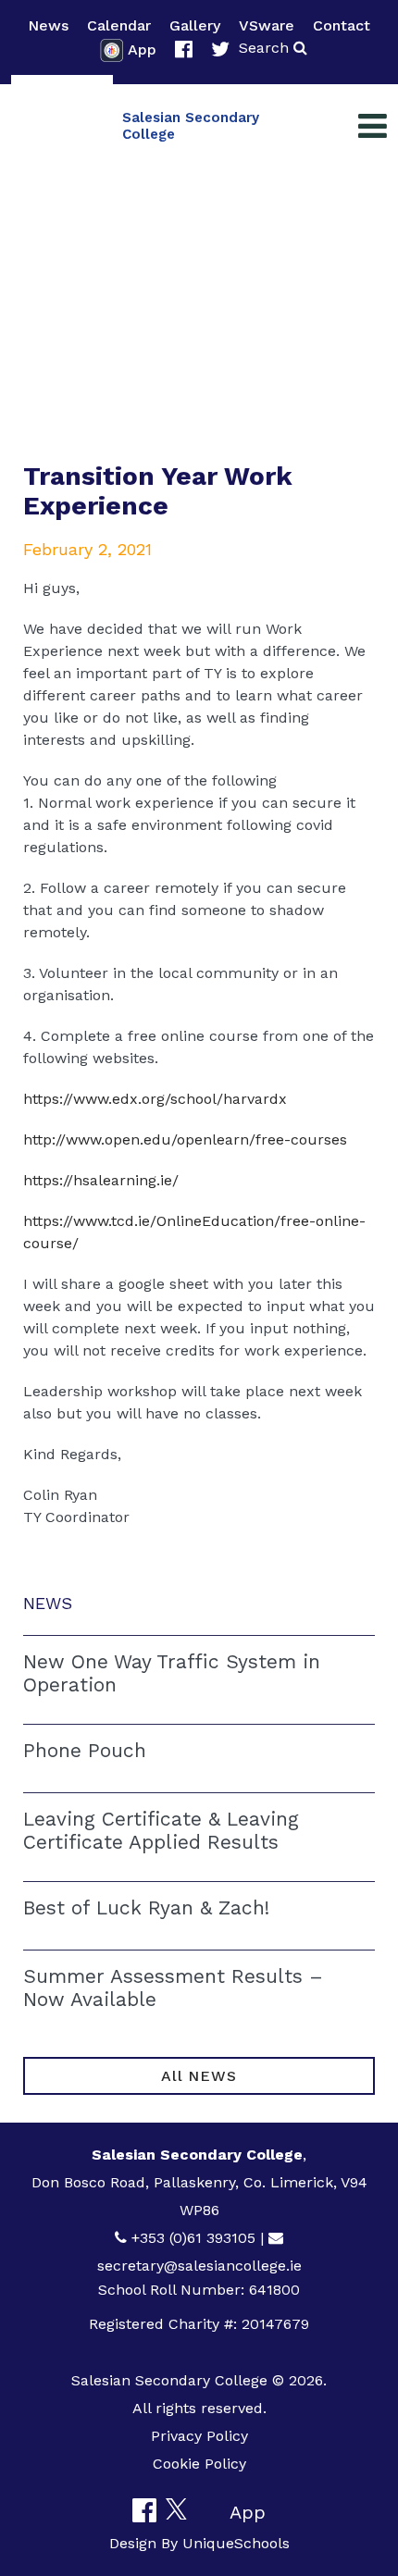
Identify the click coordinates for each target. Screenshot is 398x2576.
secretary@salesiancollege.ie (199, 2266)
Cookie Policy (199, 2464)
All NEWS (199, 2076)
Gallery (195, 25)
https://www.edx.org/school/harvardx (155, 1099)
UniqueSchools (236, 2543)
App (142, 50)
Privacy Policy (199, 2436)
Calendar (119, 25)
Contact (342, 25)
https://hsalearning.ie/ (101, 1180)
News (48, 25)
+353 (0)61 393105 (193, 2238)
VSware (267, 25)
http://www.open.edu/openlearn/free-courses (185, 1139)
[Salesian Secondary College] (62, 126)
